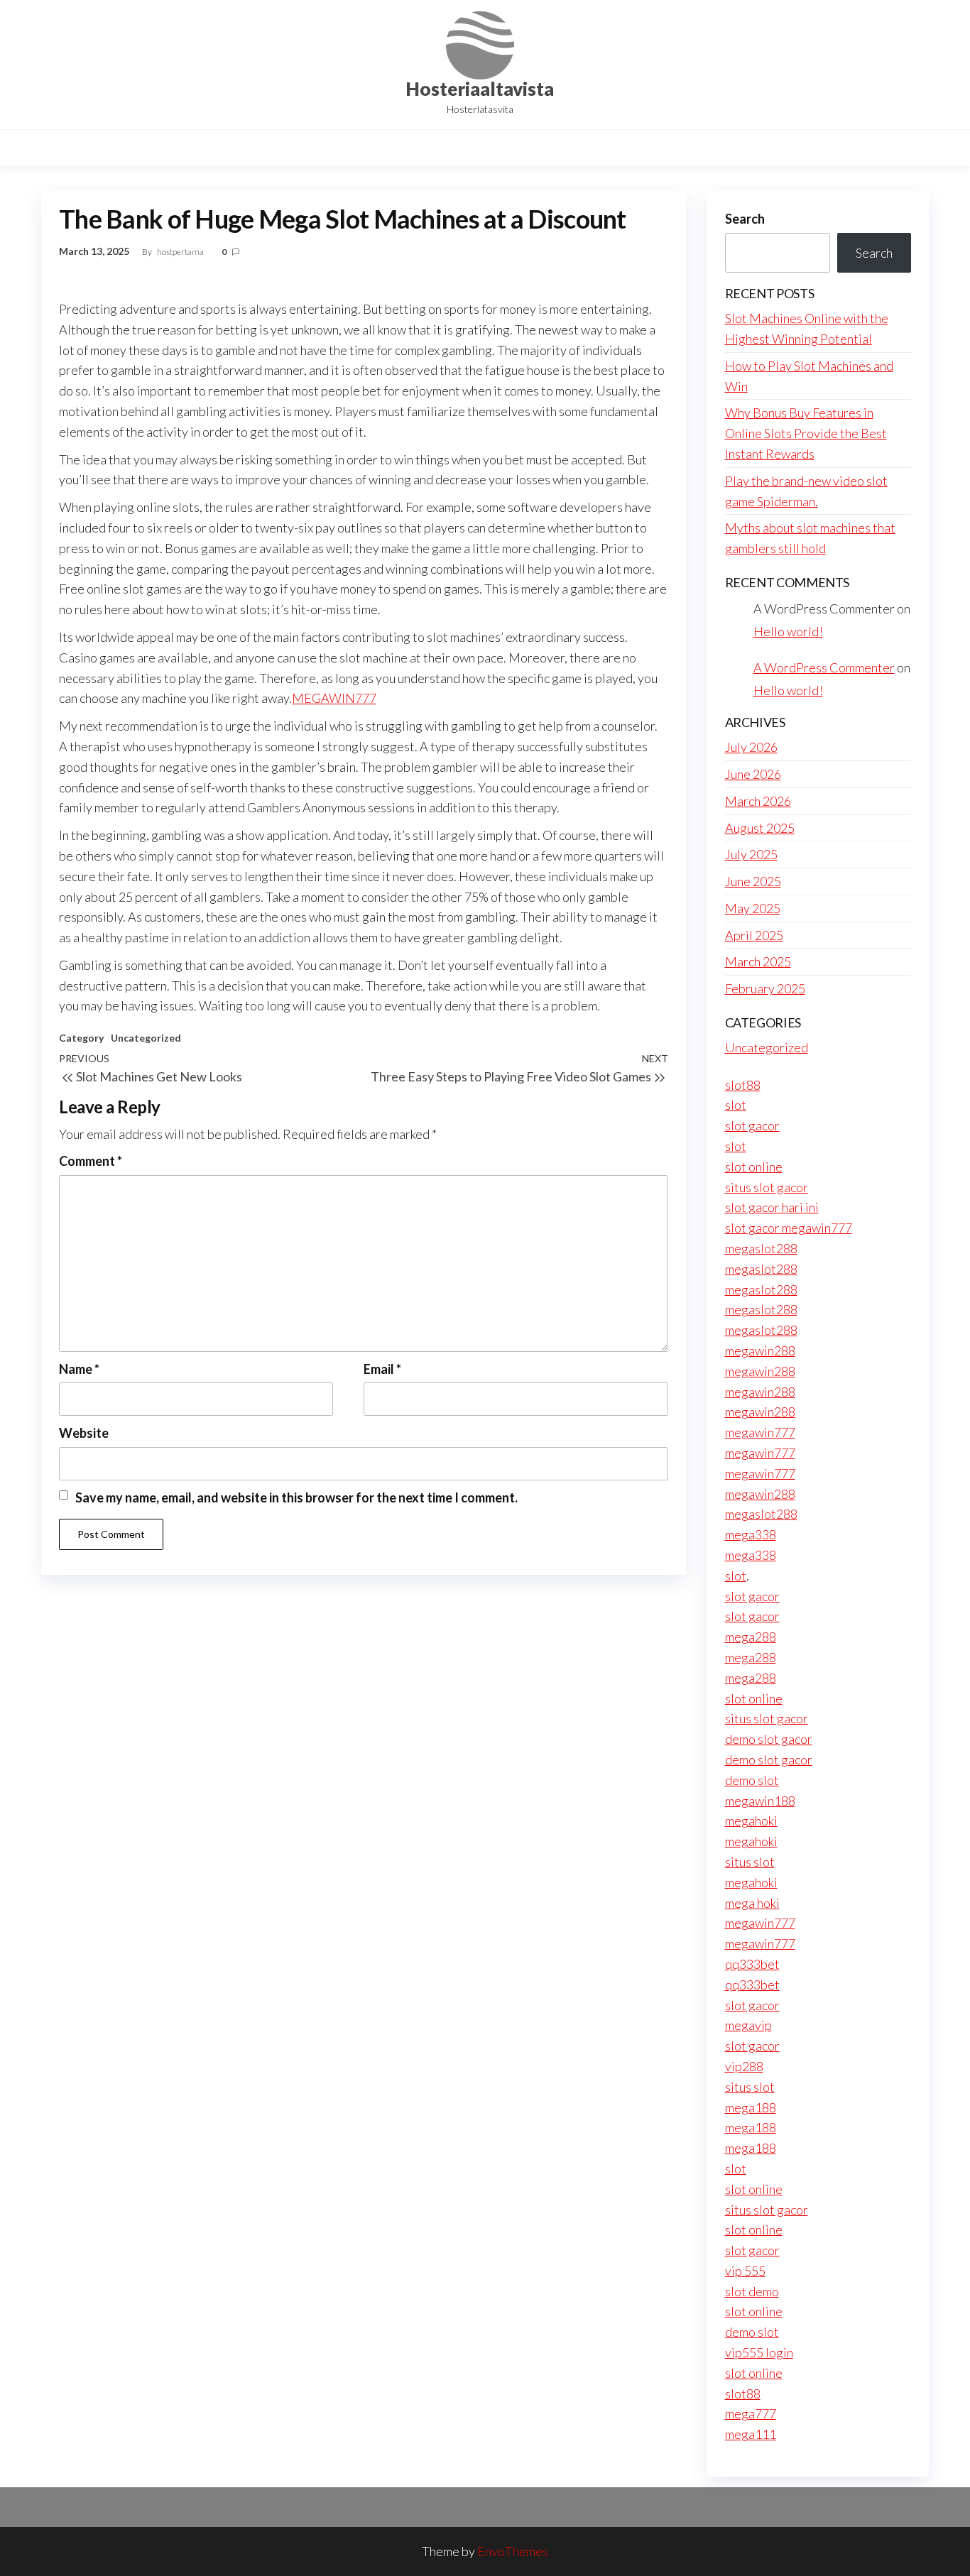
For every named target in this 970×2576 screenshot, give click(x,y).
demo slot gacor (769, 1739)
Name (79, 1369)
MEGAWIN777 (334, 698)
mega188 (751, 2107)
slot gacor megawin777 (789, 1228)
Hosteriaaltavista (480, 89)
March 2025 (758, 961)
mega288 (751, 1637)
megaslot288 (761, 1248)
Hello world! (788, 631)
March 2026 (758, 801)
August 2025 (760, 828)
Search (745, 219)
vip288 (744, 2066)
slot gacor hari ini (772, 1207)
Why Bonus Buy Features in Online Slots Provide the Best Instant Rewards (806, 433)
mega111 (751, 2434)
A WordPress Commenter (824, 667)
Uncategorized (146, 1038)
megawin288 (760, 1350)
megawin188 (760, 1801)
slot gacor (752, 1125)
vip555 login (759, 2352)
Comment (91, 1161)
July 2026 (751, 747)
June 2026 (753, 774)
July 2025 (751, 854)
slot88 (743, 1085)
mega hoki (752, 1903)
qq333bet (752, 1964)
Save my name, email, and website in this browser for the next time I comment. (296, 1497)
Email (382, 1369)
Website (84, 1433)
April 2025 (754, 935)
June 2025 (753, 881)
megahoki (751, 1821)
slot (736, 1105)
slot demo (752, 2291)
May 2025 (753, 908)
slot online (754, 1167)
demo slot (752, 1780)
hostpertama (181, 252)
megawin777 (760, 1432)
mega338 (751, 1534)
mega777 (751, 2413)
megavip (748, 2025)
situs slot (750, 1862)
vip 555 (745, 2271)
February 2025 (765, 988)
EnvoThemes (513, 2551)
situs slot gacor (767, 1187)
